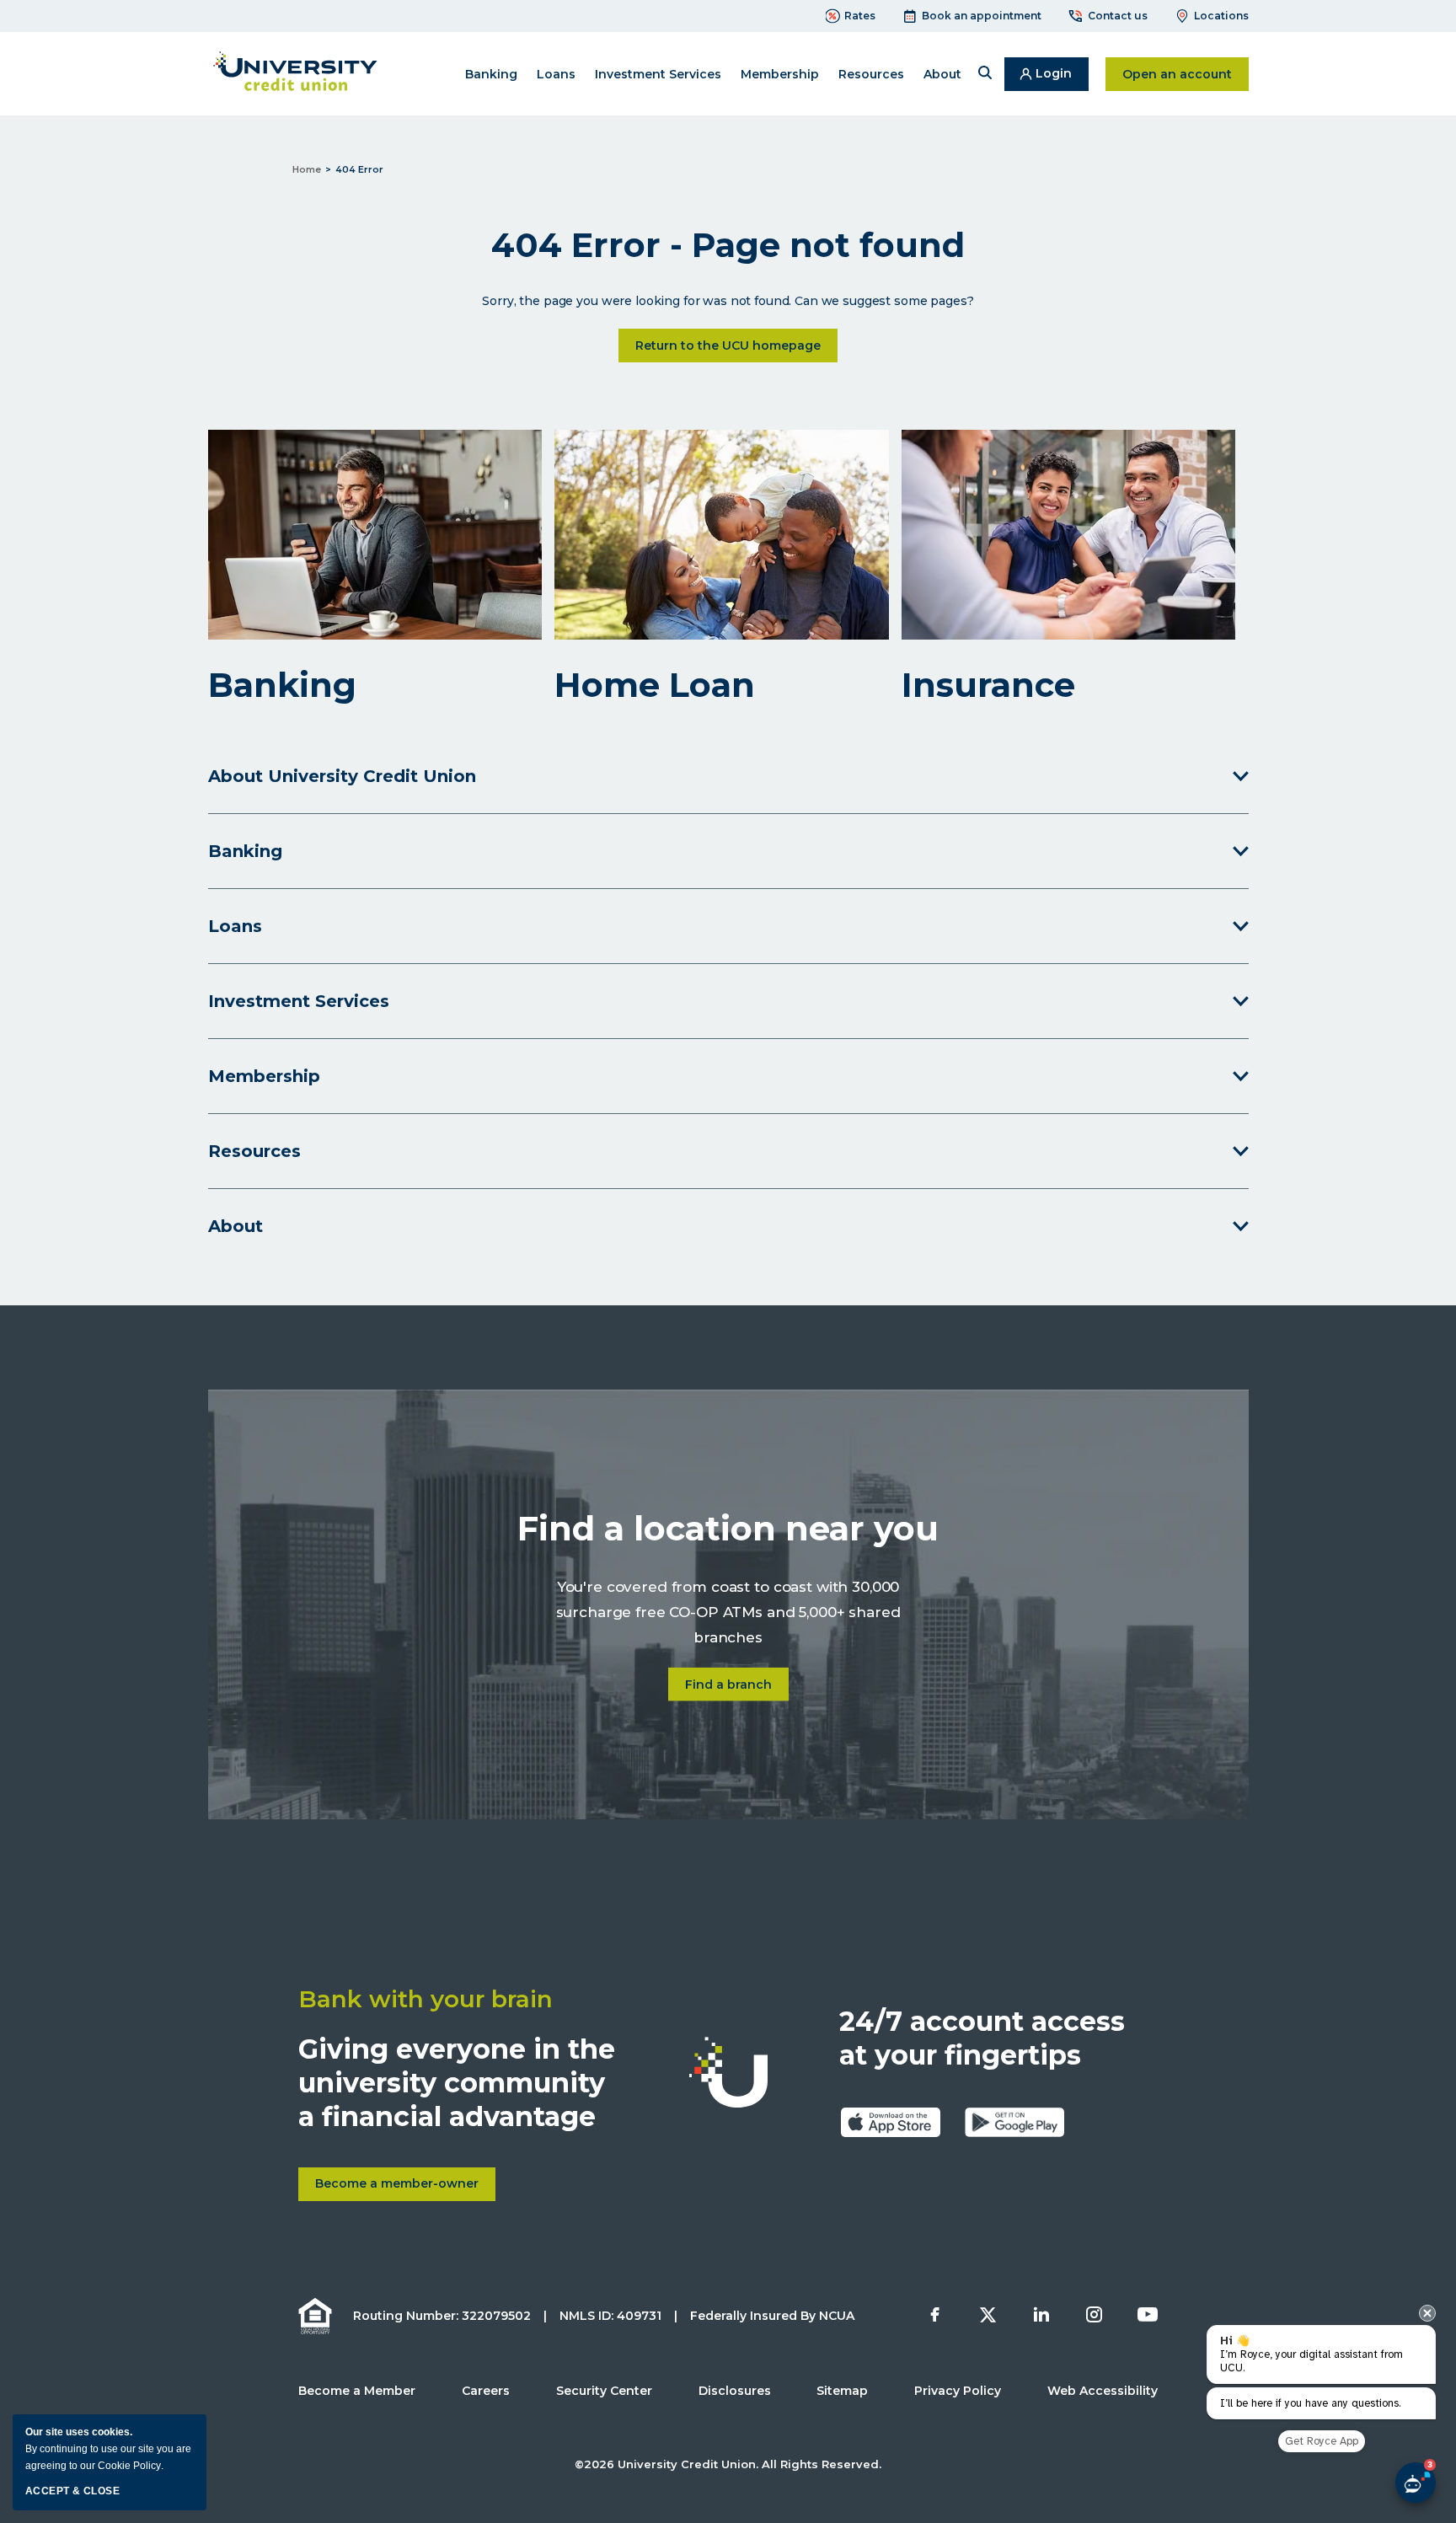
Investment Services (658, 74)
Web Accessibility (1103, 2391)
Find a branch (737, 1684)
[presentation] (1427, 2313)
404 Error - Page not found (728, 245)
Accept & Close (72, 2491)
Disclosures (735, 2391)
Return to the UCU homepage (728, 346)
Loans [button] (556, 74)
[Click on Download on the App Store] (891, 2122)
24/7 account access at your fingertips (982, 2038)
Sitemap (842, 2391)
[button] (985, 74)
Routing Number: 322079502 (442, 2316)
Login (1062, 78)
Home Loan (655, 685)
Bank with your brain (426, 1999)
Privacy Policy (958, 2391)
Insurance (988, 685)
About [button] (942, 74)
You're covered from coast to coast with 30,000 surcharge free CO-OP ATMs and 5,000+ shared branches (728, 1612)
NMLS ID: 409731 (610, 2316)
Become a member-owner (405, 2188)
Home (307, 169)
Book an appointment (982, 16)
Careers (486, 2391)
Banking (282, 685)
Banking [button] (491, 74)
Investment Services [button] (299, 1001)
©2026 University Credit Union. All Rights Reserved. (728, 2464)
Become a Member (357, 2391)
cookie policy (129, 2466)
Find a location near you (728, 1529)
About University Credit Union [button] (342, 776)
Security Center (604, 2391)
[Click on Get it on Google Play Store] (1014, 2122)
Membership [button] (780, 74)
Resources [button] (871, 74)
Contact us (1118, 16)
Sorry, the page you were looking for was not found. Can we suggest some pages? (728, 301)
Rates (860, 16)
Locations (1221, 16)
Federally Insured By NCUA (772, 2316)
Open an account (1186, 74)
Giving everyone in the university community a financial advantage (457, 2083)
